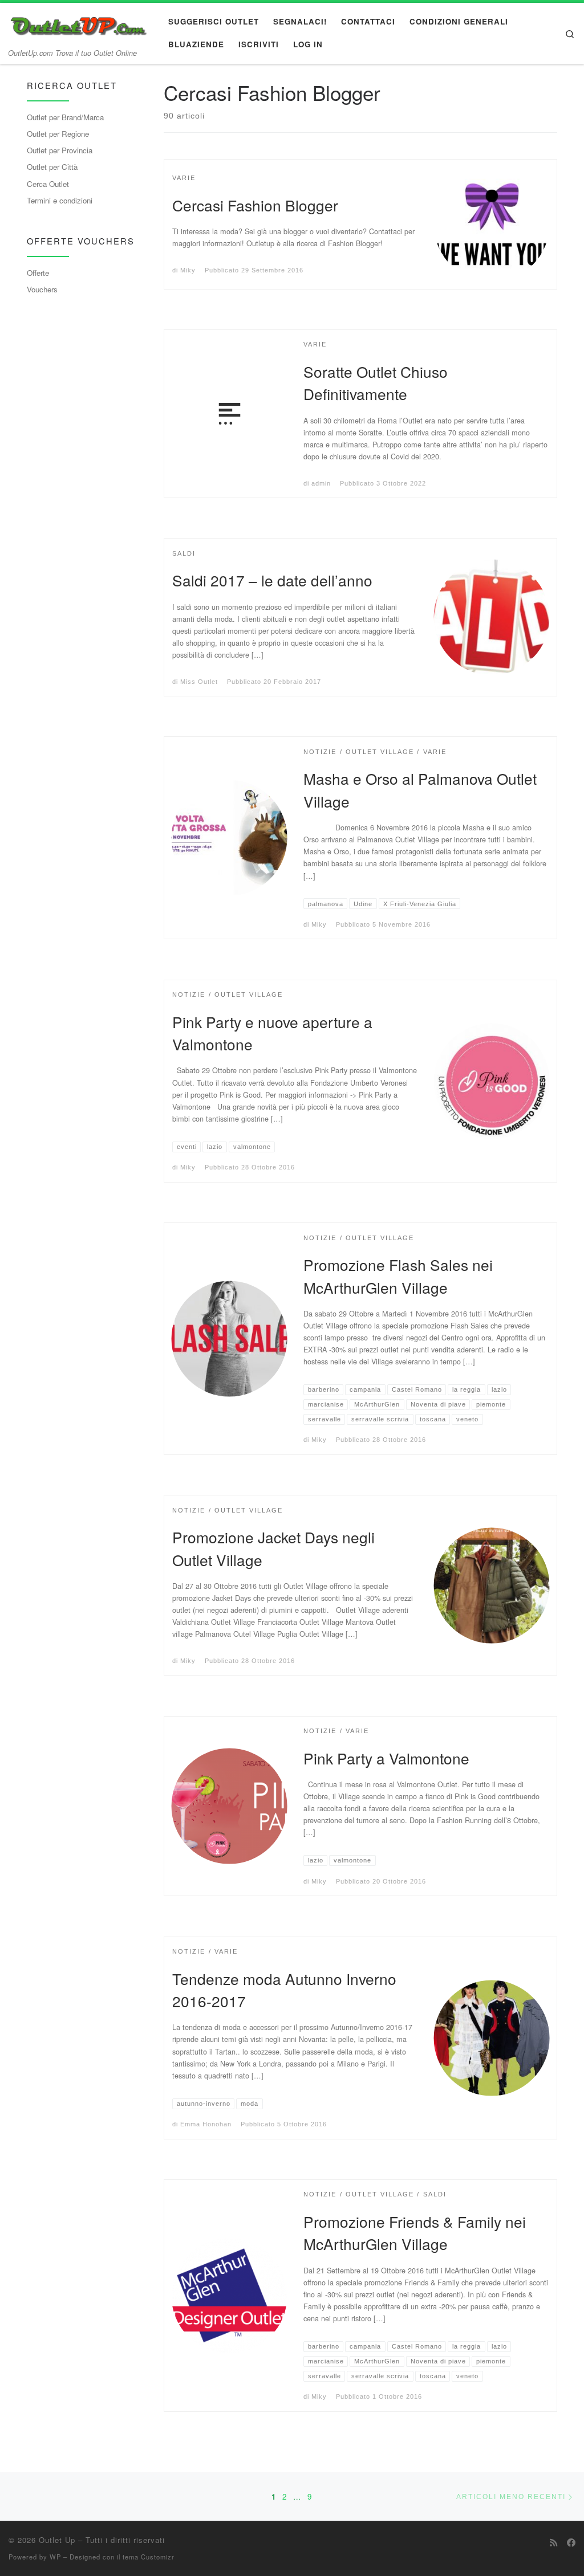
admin (321, 483)
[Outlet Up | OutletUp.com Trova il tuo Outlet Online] (80, 23)
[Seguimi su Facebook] (571, 2542)
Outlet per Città (52, 167)
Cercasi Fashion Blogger (255, 205)
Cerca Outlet (48, 184)
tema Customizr (149, 2557)
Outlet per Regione (58, 134)
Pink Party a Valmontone (386, 1758)
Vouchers (42, 289)
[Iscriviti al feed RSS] (553, 2542)
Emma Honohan (206, 2124)
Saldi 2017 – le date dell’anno (272, 580)
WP (55, 2557)
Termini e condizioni (60, 200)
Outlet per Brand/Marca (65, 117)
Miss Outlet (199, 682)
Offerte (38, 273)
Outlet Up (57, 2540)
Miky (188, 270)
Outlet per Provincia (60, 150)
